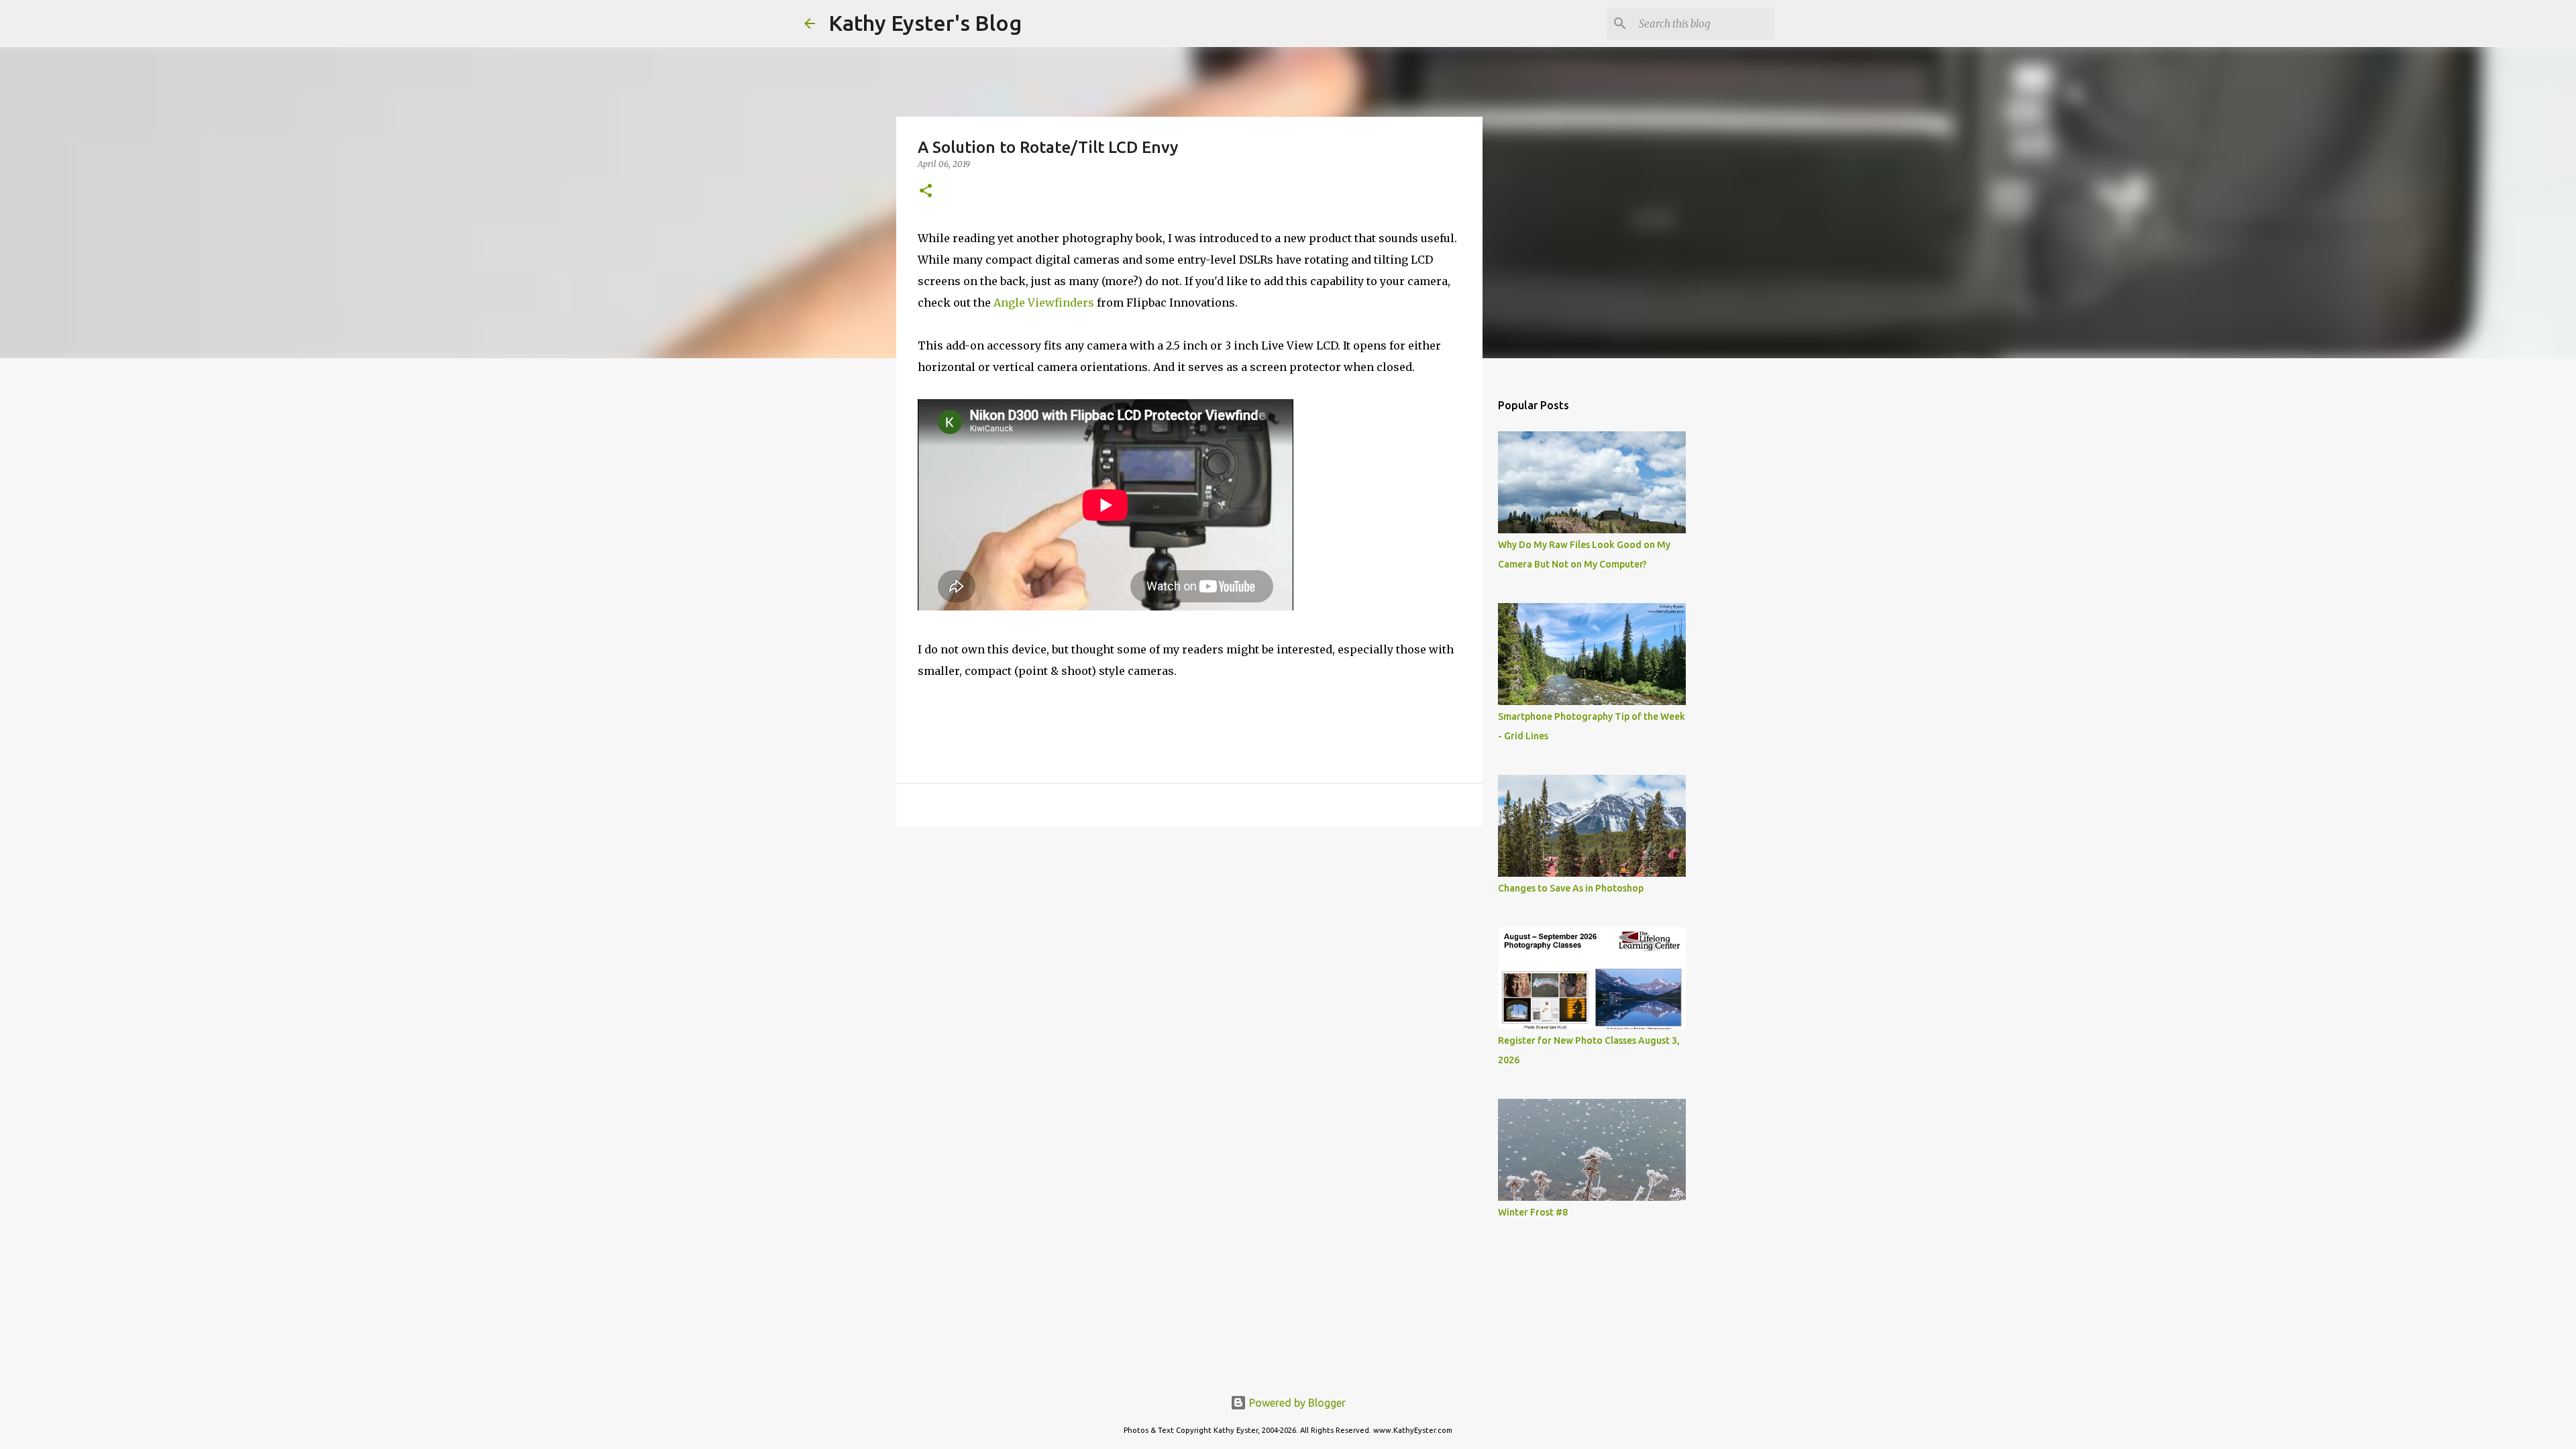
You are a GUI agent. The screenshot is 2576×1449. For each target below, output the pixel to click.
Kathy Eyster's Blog (925, 23)
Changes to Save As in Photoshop (1571, 888)
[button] (926, 192)
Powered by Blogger (1296, 1403)
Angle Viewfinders (1044, 303)
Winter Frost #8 (1533, 1212)
